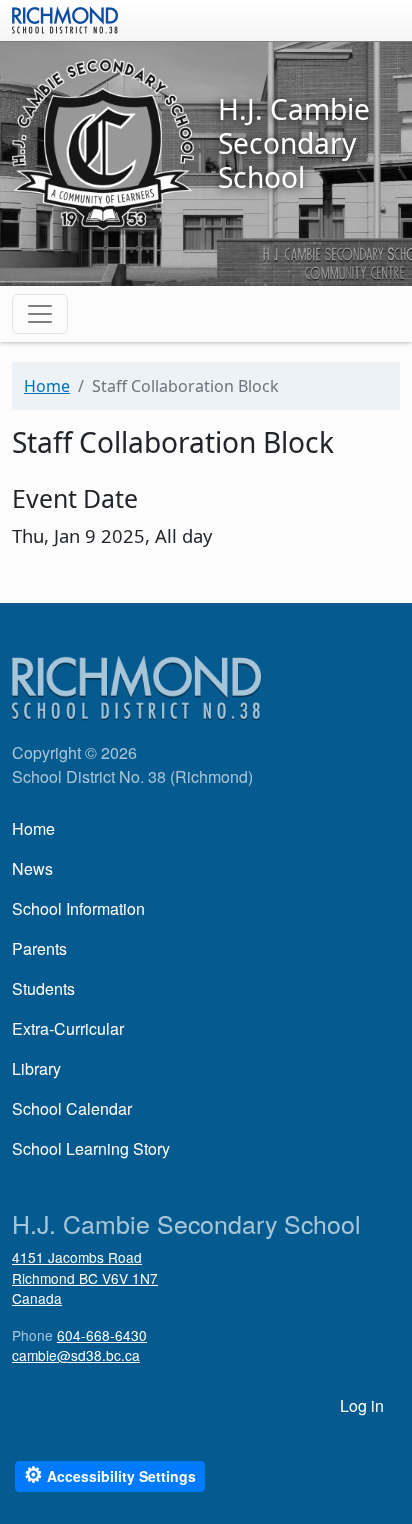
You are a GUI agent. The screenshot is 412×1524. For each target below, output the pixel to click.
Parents (39, 948)
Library (36, 1068)
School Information (78, 908)
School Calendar (72, 1108)
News (32, 868)
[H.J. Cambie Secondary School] (103, 142)
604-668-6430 (102, 1335)
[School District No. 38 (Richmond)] (65, 18)
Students (43, 988)
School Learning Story (91, 1148)
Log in (362, 1405)
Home (47, 386)
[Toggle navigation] (40, 314)
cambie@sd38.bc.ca (76, 1355)
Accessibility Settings (110, 1474)
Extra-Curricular (68, 1028)
